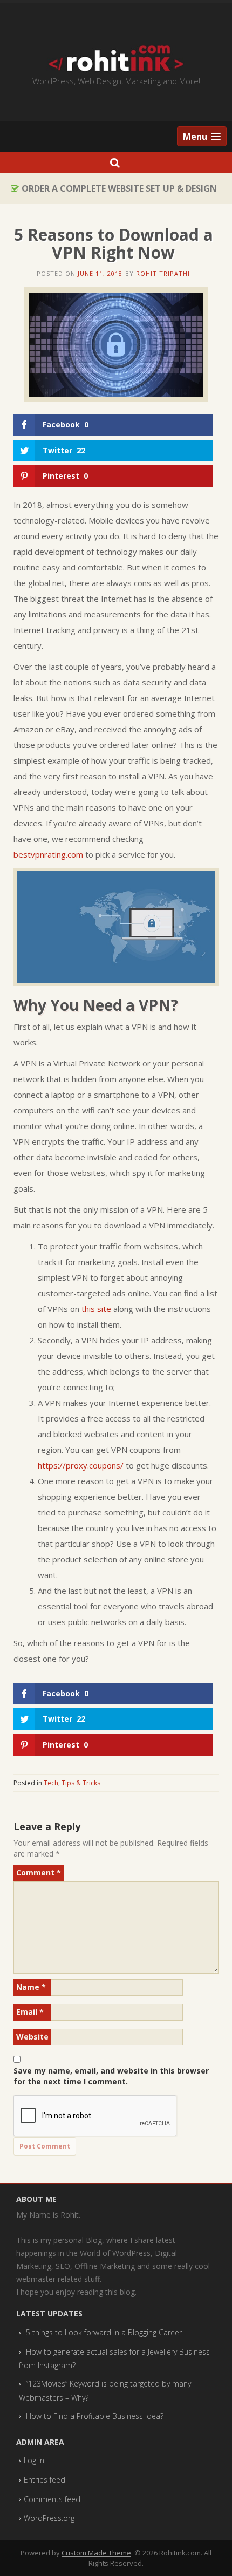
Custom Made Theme (96, 2553)
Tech (51, 1783)
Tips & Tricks (81, 1783)
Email (30, 2012)
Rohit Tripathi (163, 273)
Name (31, 1987)
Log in (34, 2460)
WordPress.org (49, 2518)
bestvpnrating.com (48, 854)
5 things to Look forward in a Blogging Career (104, 2332)
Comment (39, 1872)
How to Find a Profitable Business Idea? (95, 2416)
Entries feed (45, 2480)
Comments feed (52, 2499)
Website (32, 2037)
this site (96, 1309)
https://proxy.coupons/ (81, 1465)
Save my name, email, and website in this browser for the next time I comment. (111, 2076)
